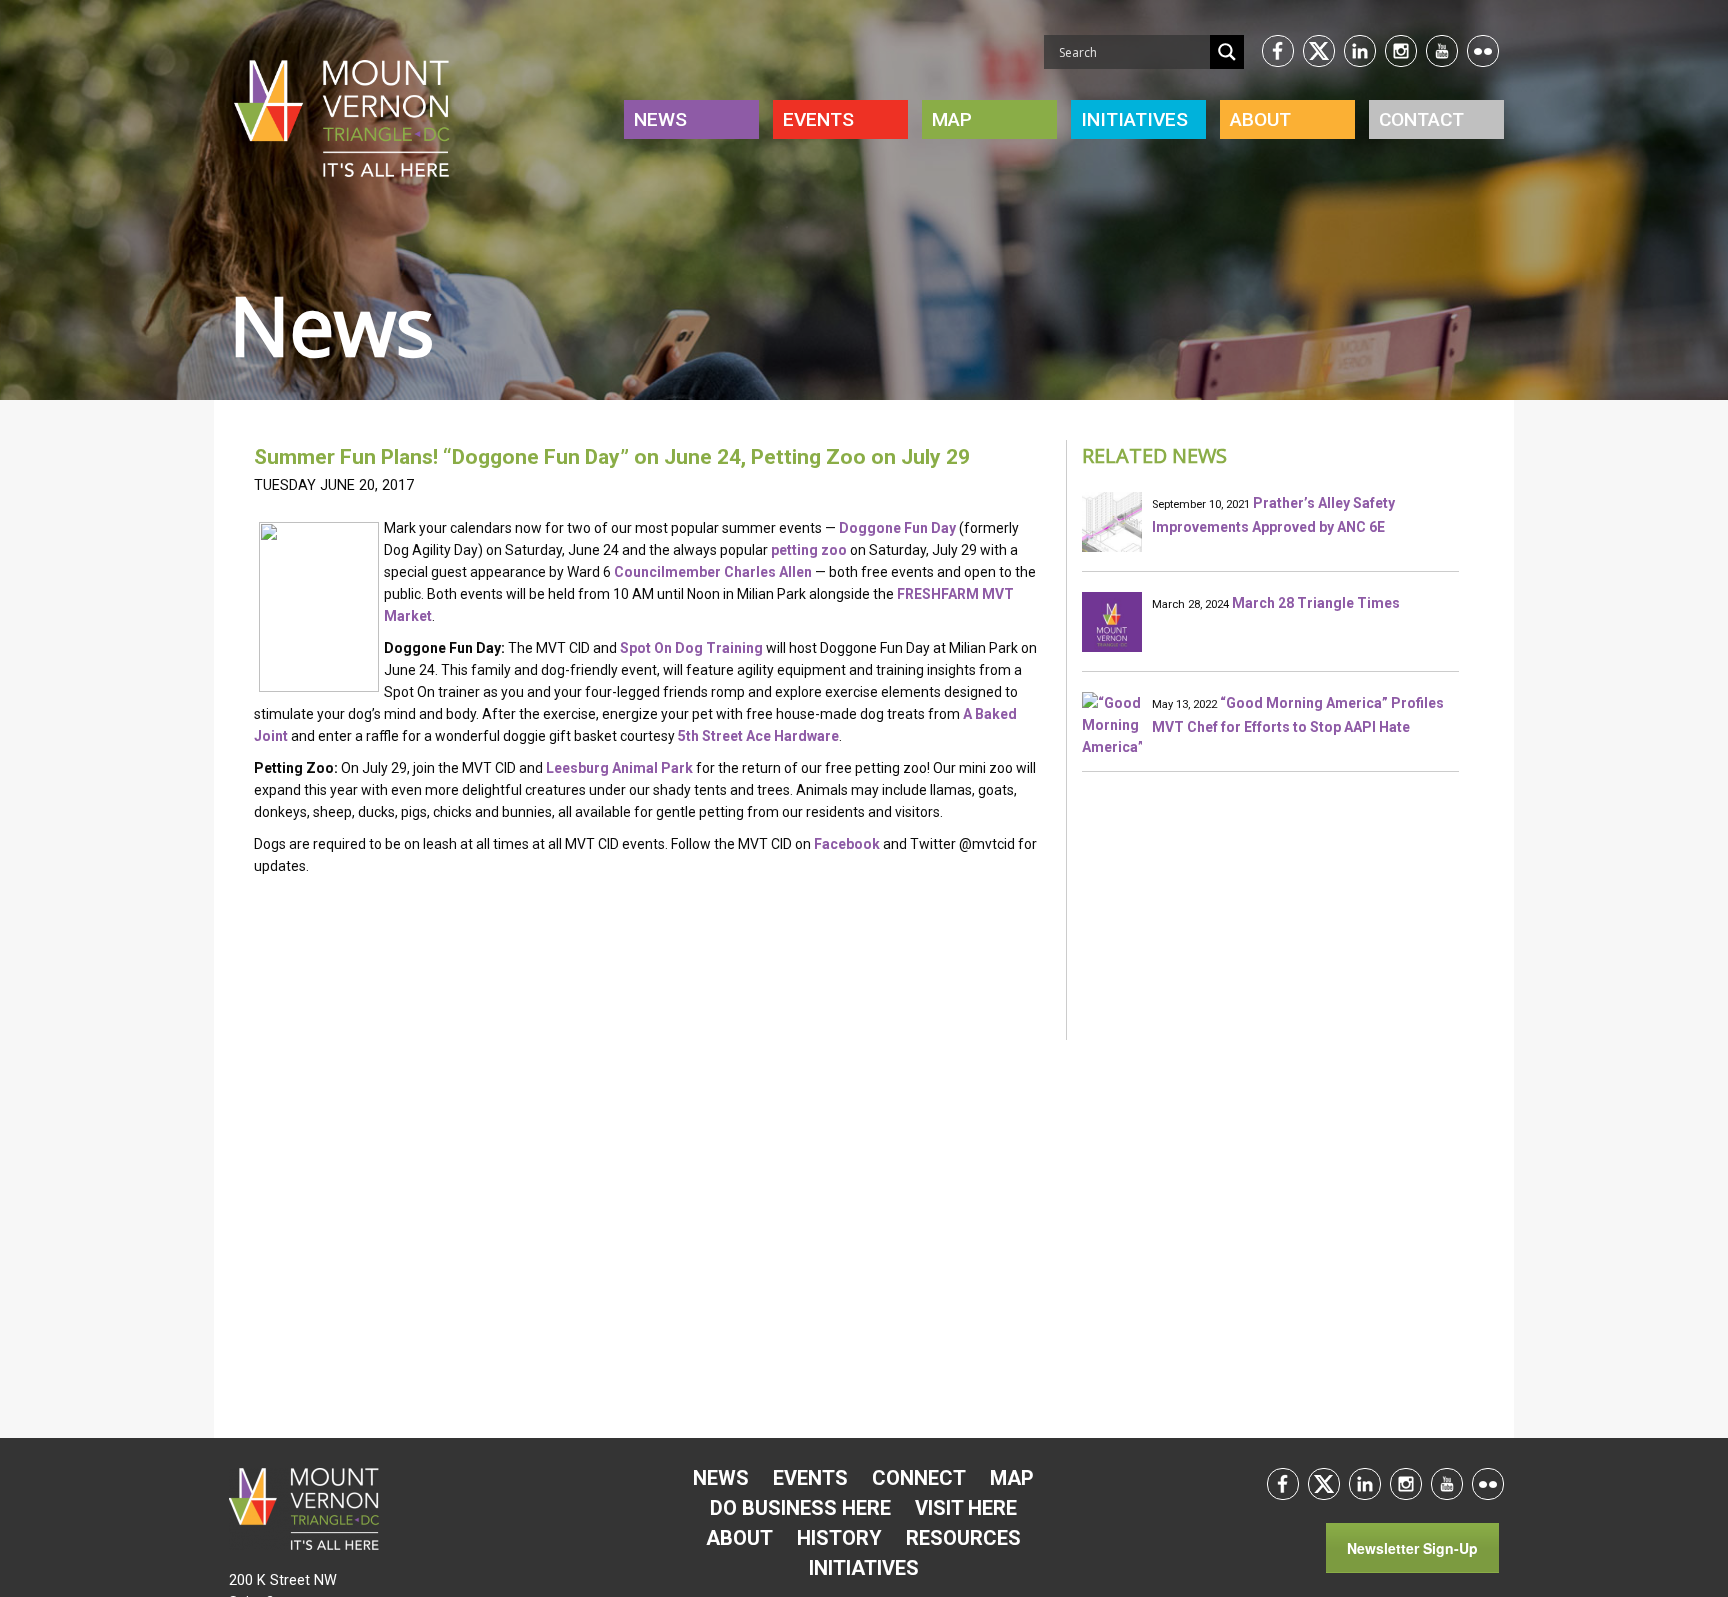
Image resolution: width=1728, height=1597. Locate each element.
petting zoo (809, 550)
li (1360, 51)
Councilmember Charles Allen (713, 572)
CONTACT (1421, 119)
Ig (1401, 51)
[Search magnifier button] (1227, 52)
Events (818, 119)
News (660, 119)
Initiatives (864, 1568)
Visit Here (966, 1508)
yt (1442, 51)
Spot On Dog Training (691, 648)
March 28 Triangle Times (1316, 603)
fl (1483, 51)
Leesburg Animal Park (619, 768)
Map (952, 119)
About (1260, 119)
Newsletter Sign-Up (1412, 1548)
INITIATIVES (1134, 119)
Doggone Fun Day (897, 528)
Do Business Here (800, 1508)
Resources (963, 1538)
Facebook (847, 844)
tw (1319, 51)
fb (1278, 51)
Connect (919, 1478)
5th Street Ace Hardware (758, 736)
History (839, 1538)
